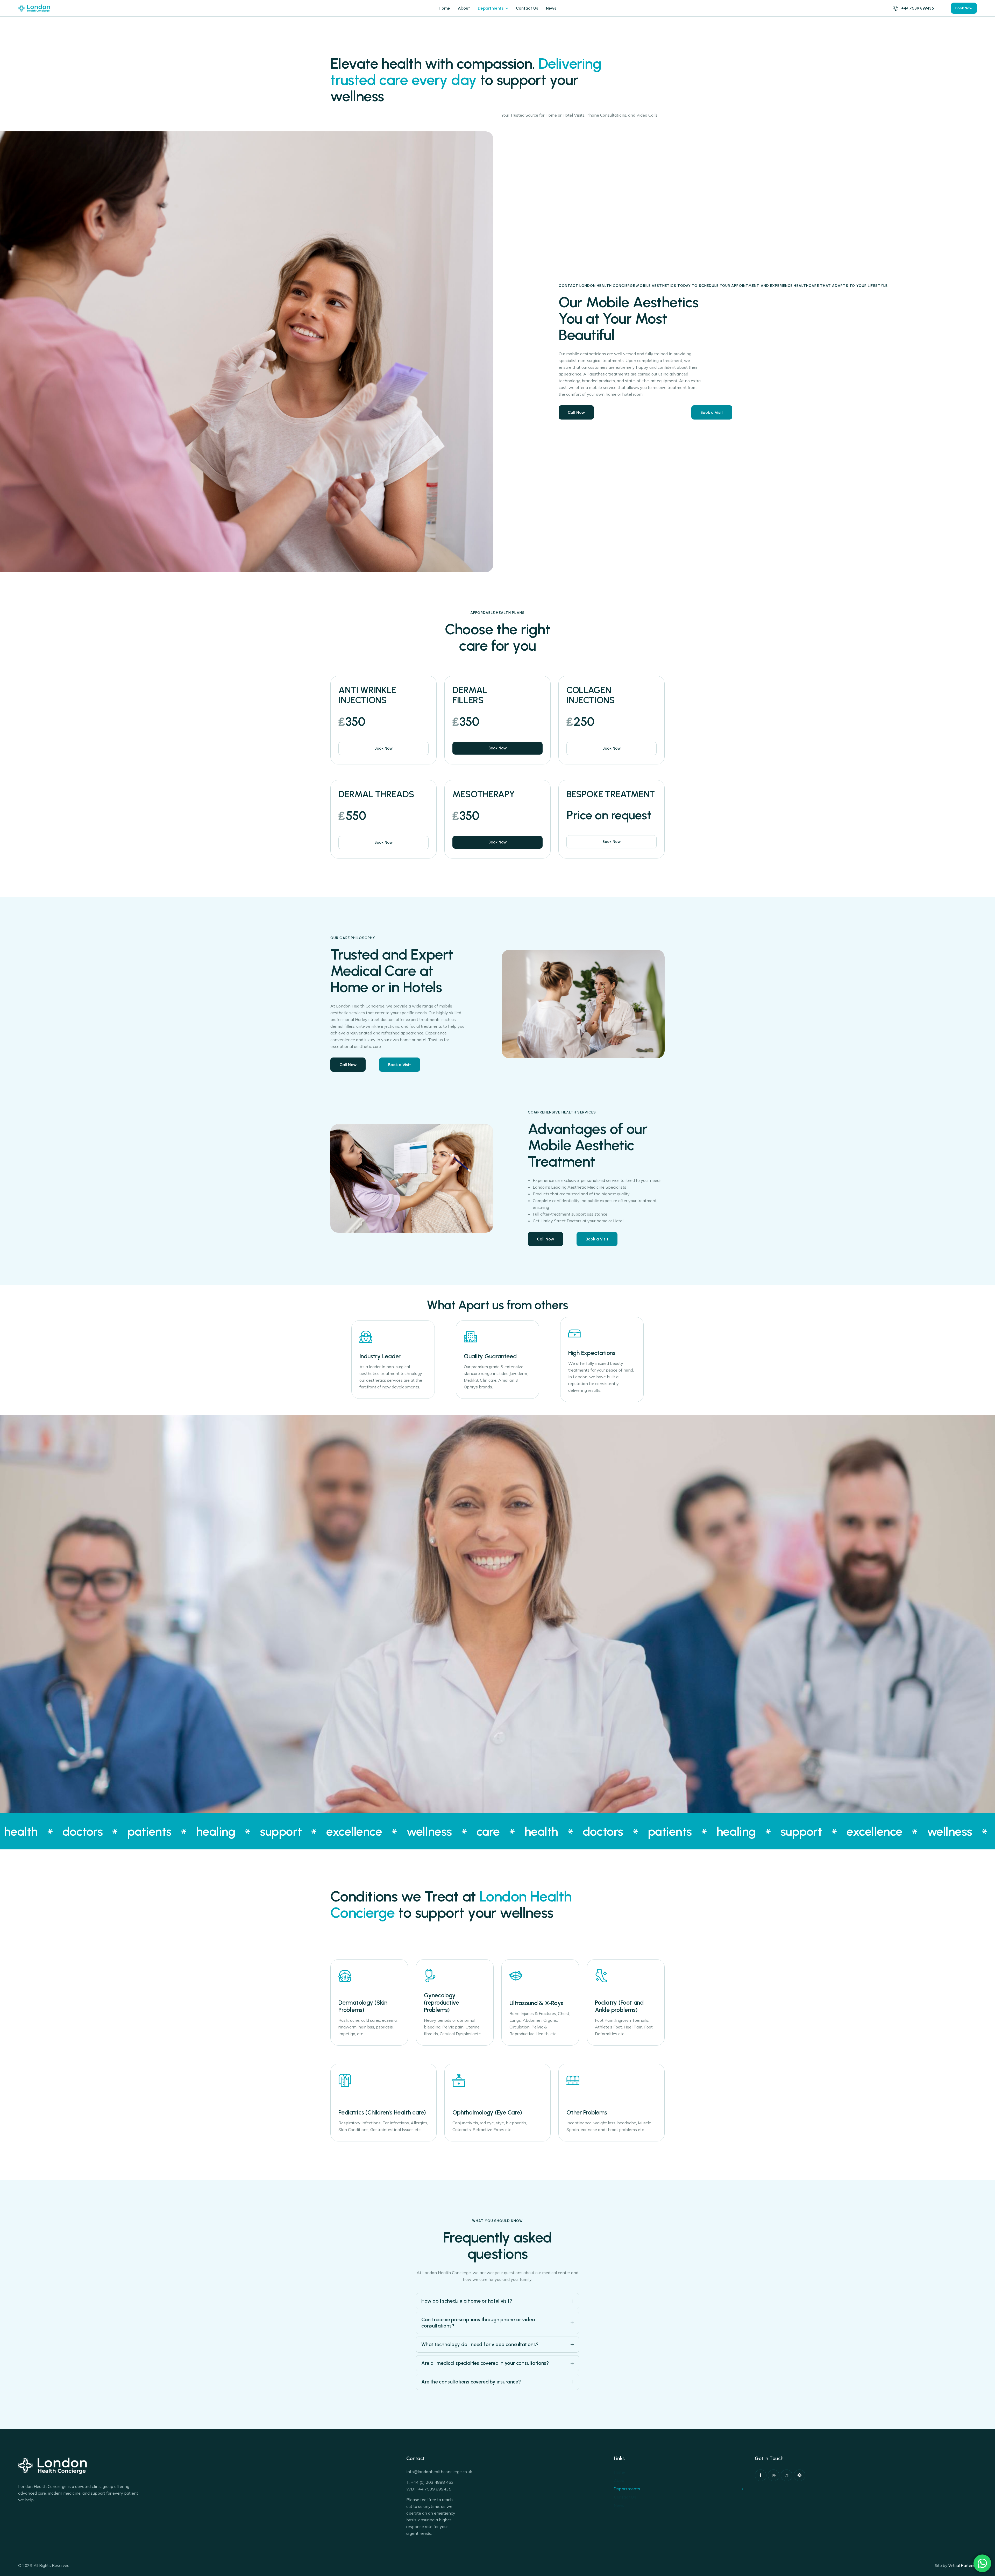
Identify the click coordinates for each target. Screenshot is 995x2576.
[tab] (497, 2301)
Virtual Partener (963, 2566)
